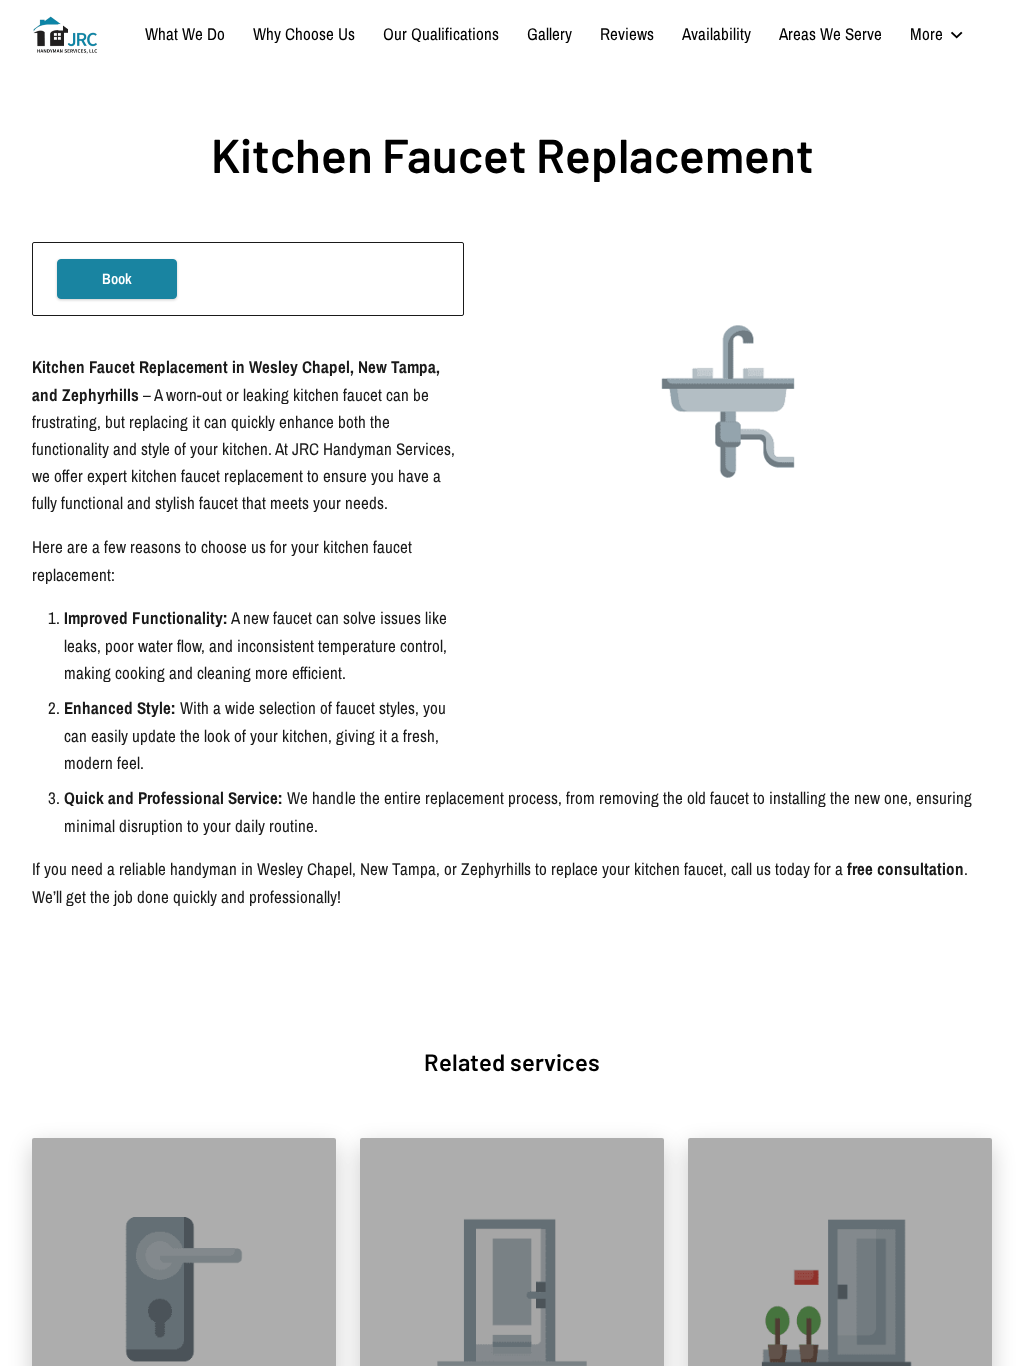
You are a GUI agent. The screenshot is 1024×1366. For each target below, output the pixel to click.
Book (117, 279)
